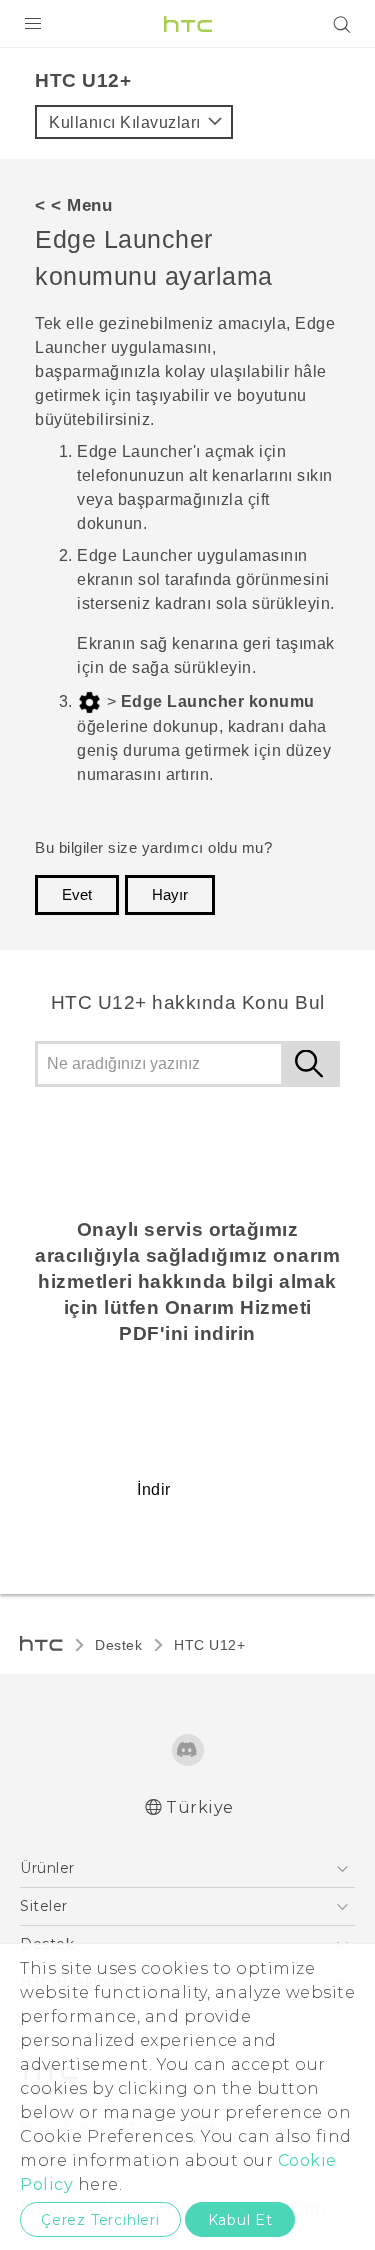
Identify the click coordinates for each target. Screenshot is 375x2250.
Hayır (170, 895)
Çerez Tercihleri (100, 2220)
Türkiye (200, 1807)
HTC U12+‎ (209, 1645)
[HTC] (188, 24)
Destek (118, 1645)
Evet (77, 895)
